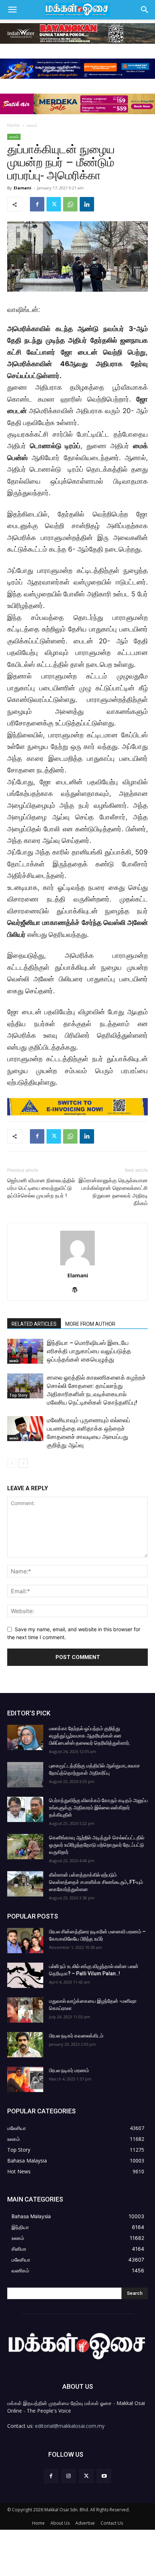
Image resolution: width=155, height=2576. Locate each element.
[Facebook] (37, 204)
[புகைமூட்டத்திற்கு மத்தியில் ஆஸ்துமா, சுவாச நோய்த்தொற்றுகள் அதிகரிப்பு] (25, 1775)
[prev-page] (12, 1463)
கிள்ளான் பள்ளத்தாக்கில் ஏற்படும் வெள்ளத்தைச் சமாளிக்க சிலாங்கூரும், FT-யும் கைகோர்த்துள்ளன (96, 1882)
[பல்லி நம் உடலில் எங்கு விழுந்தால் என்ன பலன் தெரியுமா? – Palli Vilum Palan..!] (25, 1975)
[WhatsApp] (70, 204)
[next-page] (23, 1463)
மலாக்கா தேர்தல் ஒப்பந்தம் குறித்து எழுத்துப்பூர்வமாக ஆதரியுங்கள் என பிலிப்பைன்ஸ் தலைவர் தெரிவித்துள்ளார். (90, 1736)
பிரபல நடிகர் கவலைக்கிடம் (76, 2036)
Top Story (18, 1395)
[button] (12, 10)
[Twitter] (54, 204)
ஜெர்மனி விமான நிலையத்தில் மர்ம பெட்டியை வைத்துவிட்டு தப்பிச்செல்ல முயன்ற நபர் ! (41, 1188)
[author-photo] (77, 1265)
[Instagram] (69, 2476)
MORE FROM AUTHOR (90, 1324)
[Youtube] (104, 2476)
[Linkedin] (87, 204)
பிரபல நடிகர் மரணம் (69, 2070)
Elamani (23, 188)
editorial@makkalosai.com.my (70, 2426)
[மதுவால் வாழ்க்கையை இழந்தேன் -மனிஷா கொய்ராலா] (25, 2010)
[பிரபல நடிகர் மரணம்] (25, 2079)
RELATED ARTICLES (34, 1324)
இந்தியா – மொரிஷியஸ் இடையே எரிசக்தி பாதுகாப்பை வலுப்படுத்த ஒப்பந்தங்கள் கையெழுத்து (89, 1351)
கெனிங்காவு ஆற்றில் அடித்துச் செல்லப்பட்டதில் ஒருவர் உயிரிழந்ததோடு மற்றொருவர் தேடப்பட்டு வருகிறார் (97, 1845)
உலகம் (32, 125)
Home (14, 125)
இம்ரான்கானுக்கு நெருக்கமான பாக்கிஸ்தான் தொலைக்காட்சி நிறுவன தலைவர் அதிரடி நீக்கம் (113, 1192)
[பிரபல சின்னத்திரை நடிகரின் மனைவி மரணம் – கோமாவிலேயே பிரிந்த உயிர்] (25, 1941)
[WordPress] (78, 1290)
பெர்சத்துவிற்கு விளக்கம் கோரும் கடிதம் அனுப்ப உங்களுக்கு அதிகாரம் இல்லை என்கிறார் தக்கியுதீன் (98, 1808)
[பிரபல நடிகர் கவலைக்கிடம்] (25, 2045)
